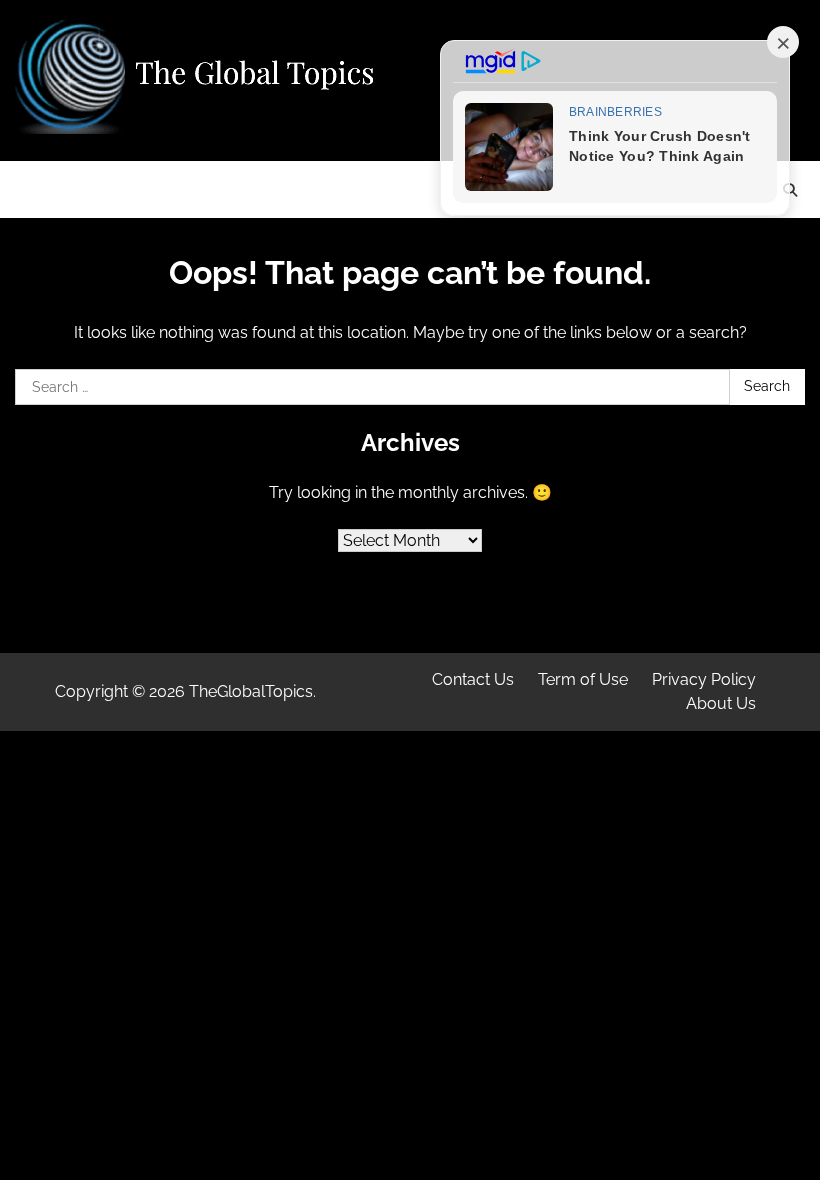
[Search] (790, 190)
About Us (721, 703)
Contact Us (473, 679)
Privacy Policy (704, 679)
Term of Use (583, 679)
